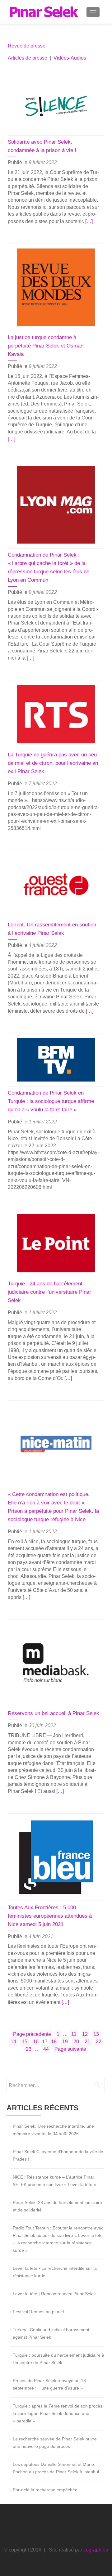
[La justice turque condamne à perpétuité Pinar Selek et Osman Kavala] (56, 287)
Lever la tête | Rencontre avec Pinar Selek (54, 2294)
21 (88, 2041)
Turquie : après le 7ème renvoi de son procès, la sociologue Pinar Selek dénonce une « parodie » (58, 2413)
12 (86, 2034)
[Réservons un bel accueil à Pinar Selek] (56, 1663)
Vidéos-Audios (70, 58)
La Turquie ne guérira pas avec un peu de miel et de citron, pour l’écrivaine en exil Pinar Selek (53, 763)
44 (47, 2049)
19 (66, 2041)
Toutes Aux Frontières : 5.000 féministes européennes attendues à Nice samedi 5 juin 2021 (50, 1916)
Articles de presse (28, 58)
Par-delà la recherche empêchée (45, 2490)
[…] (89, 221)
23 (29, 2049)
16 (36, 2041)
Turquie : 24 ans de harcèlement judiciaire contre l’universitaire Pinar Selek (49, 1292)
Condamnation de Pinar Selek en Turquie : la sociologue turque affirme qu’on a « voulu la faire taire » (51, 1101)
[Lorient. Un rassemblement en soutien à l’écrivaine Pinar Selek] (56, 884)
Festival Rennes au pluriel (38, 2312)
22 (99, 2041)
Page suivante (70, 2049)
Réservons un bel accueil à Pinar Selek (54, 1713)
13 (97, 2034)
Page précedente (32, 2034)
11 (75, 2034)
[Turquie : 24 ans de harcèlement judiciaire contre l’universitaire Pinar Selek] (56, 1243)
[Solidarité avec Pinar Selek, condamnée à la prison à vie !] (56, 104)
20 (77, 2041)
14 (14, 2041)
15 (25, 2041)
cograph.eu (96, 2550)
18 (54, 2041)
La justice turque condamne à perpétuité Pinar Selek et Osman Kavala (46, 346)
